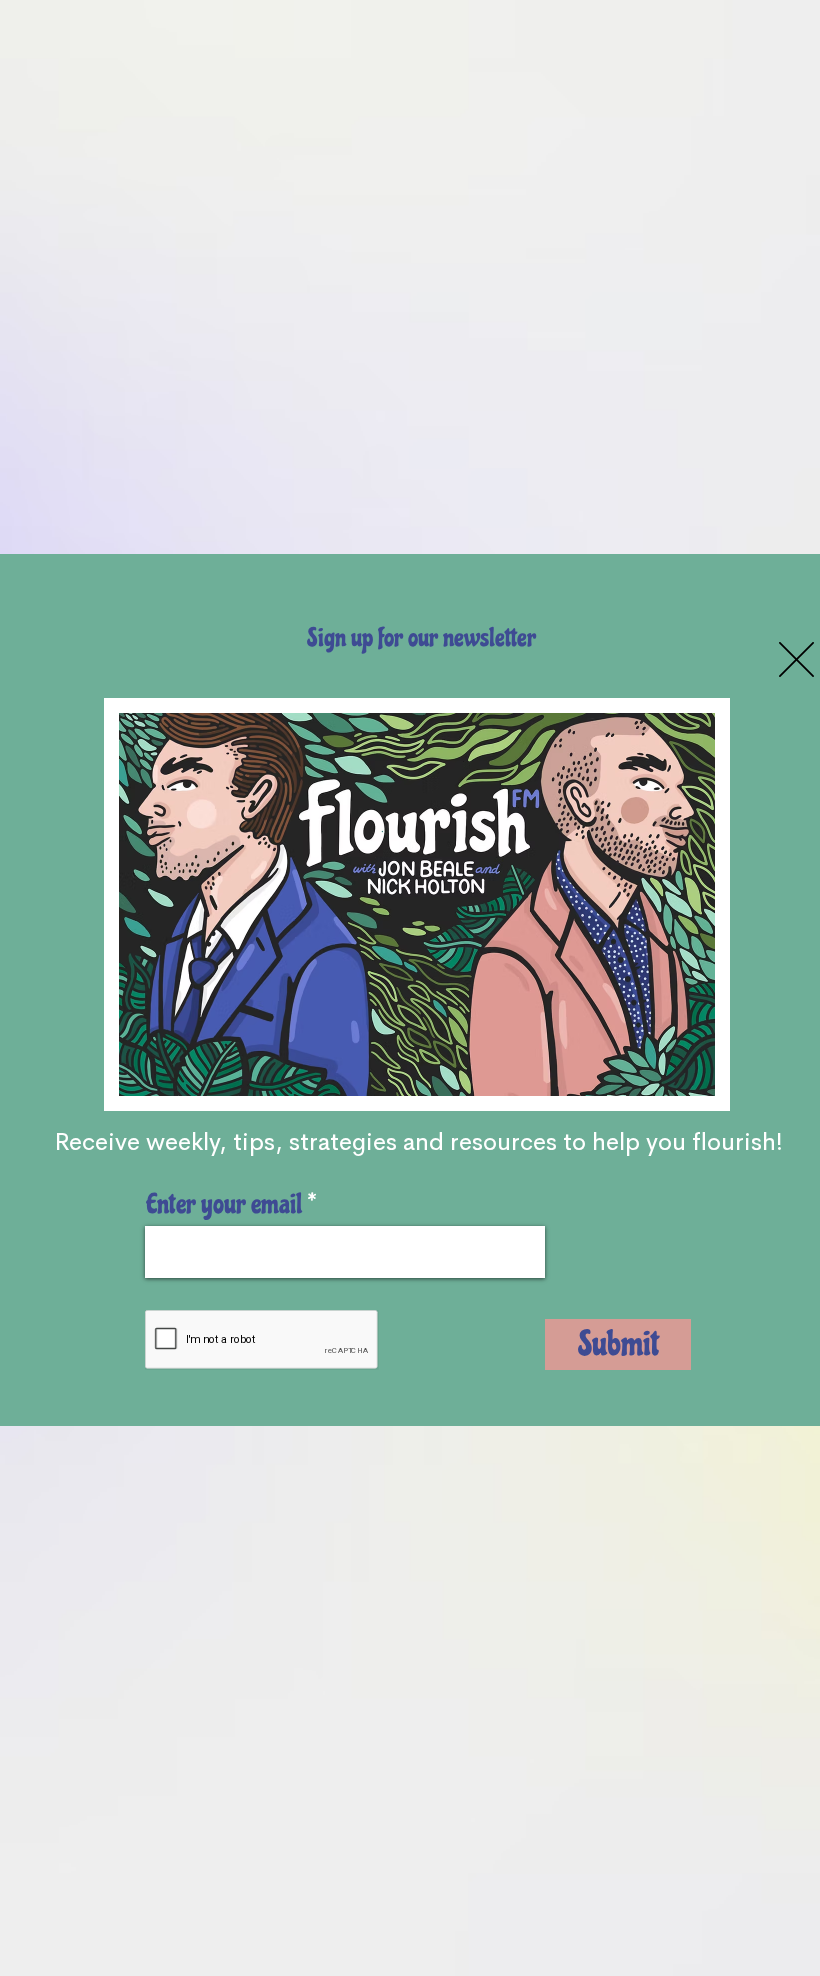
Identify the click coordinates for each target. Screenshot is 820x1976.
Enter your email (224, 1204)
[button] (796, 659)
